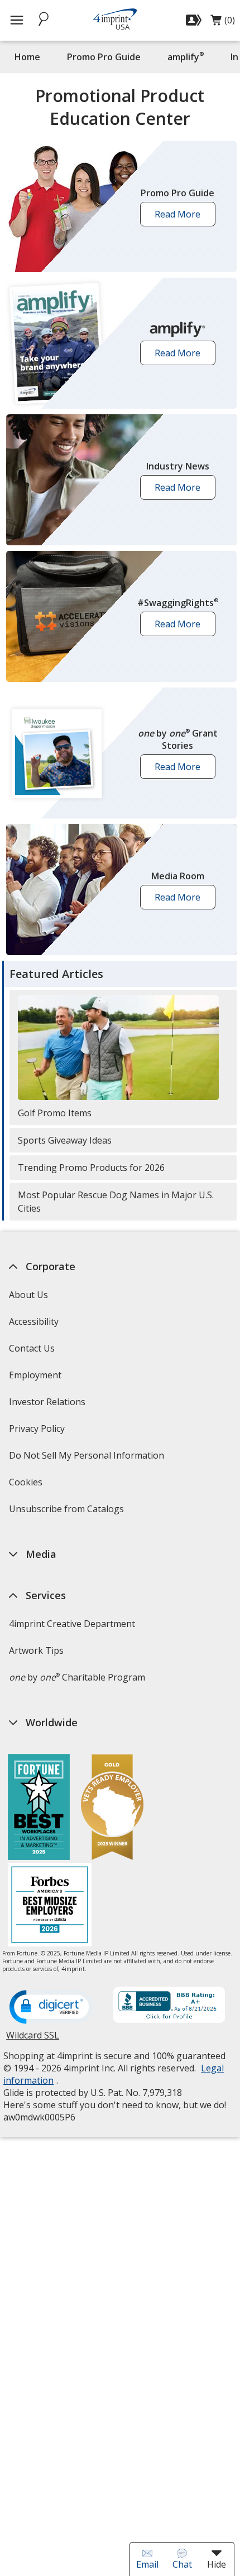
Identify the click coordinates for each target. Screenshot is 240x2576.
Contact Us (32, 1348)
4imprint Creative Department (72, 1624)
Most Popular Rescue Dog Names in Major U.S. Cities (116, 1202)
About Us (28, 1295)
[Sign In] (195, 20)
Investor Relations (49, 1405)
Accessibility (34, 1321)
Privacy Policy (38, 1432)
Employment (35, 1375)
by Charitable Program (77, 1677)
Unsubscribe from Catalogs (68, 1512)
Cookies (27, 1486)
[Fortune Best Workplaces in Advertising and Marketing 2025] (39, 1808)
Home (27, 57)
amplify (186, 57)
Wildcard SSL (33, 2039)
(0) (223, 23)
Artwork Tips (36, 1650)
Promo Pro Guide (104, 57)
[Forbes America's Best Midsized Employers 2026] (50, 1906)
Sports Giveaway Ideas (65, 1140)
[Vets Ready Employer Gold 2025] (112, 1808)
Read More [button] (181, 217)
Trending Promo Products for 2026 (91, 1168)
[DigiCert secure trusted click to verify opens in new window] (51, 2008)
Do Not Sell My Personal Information (88, 1459)
